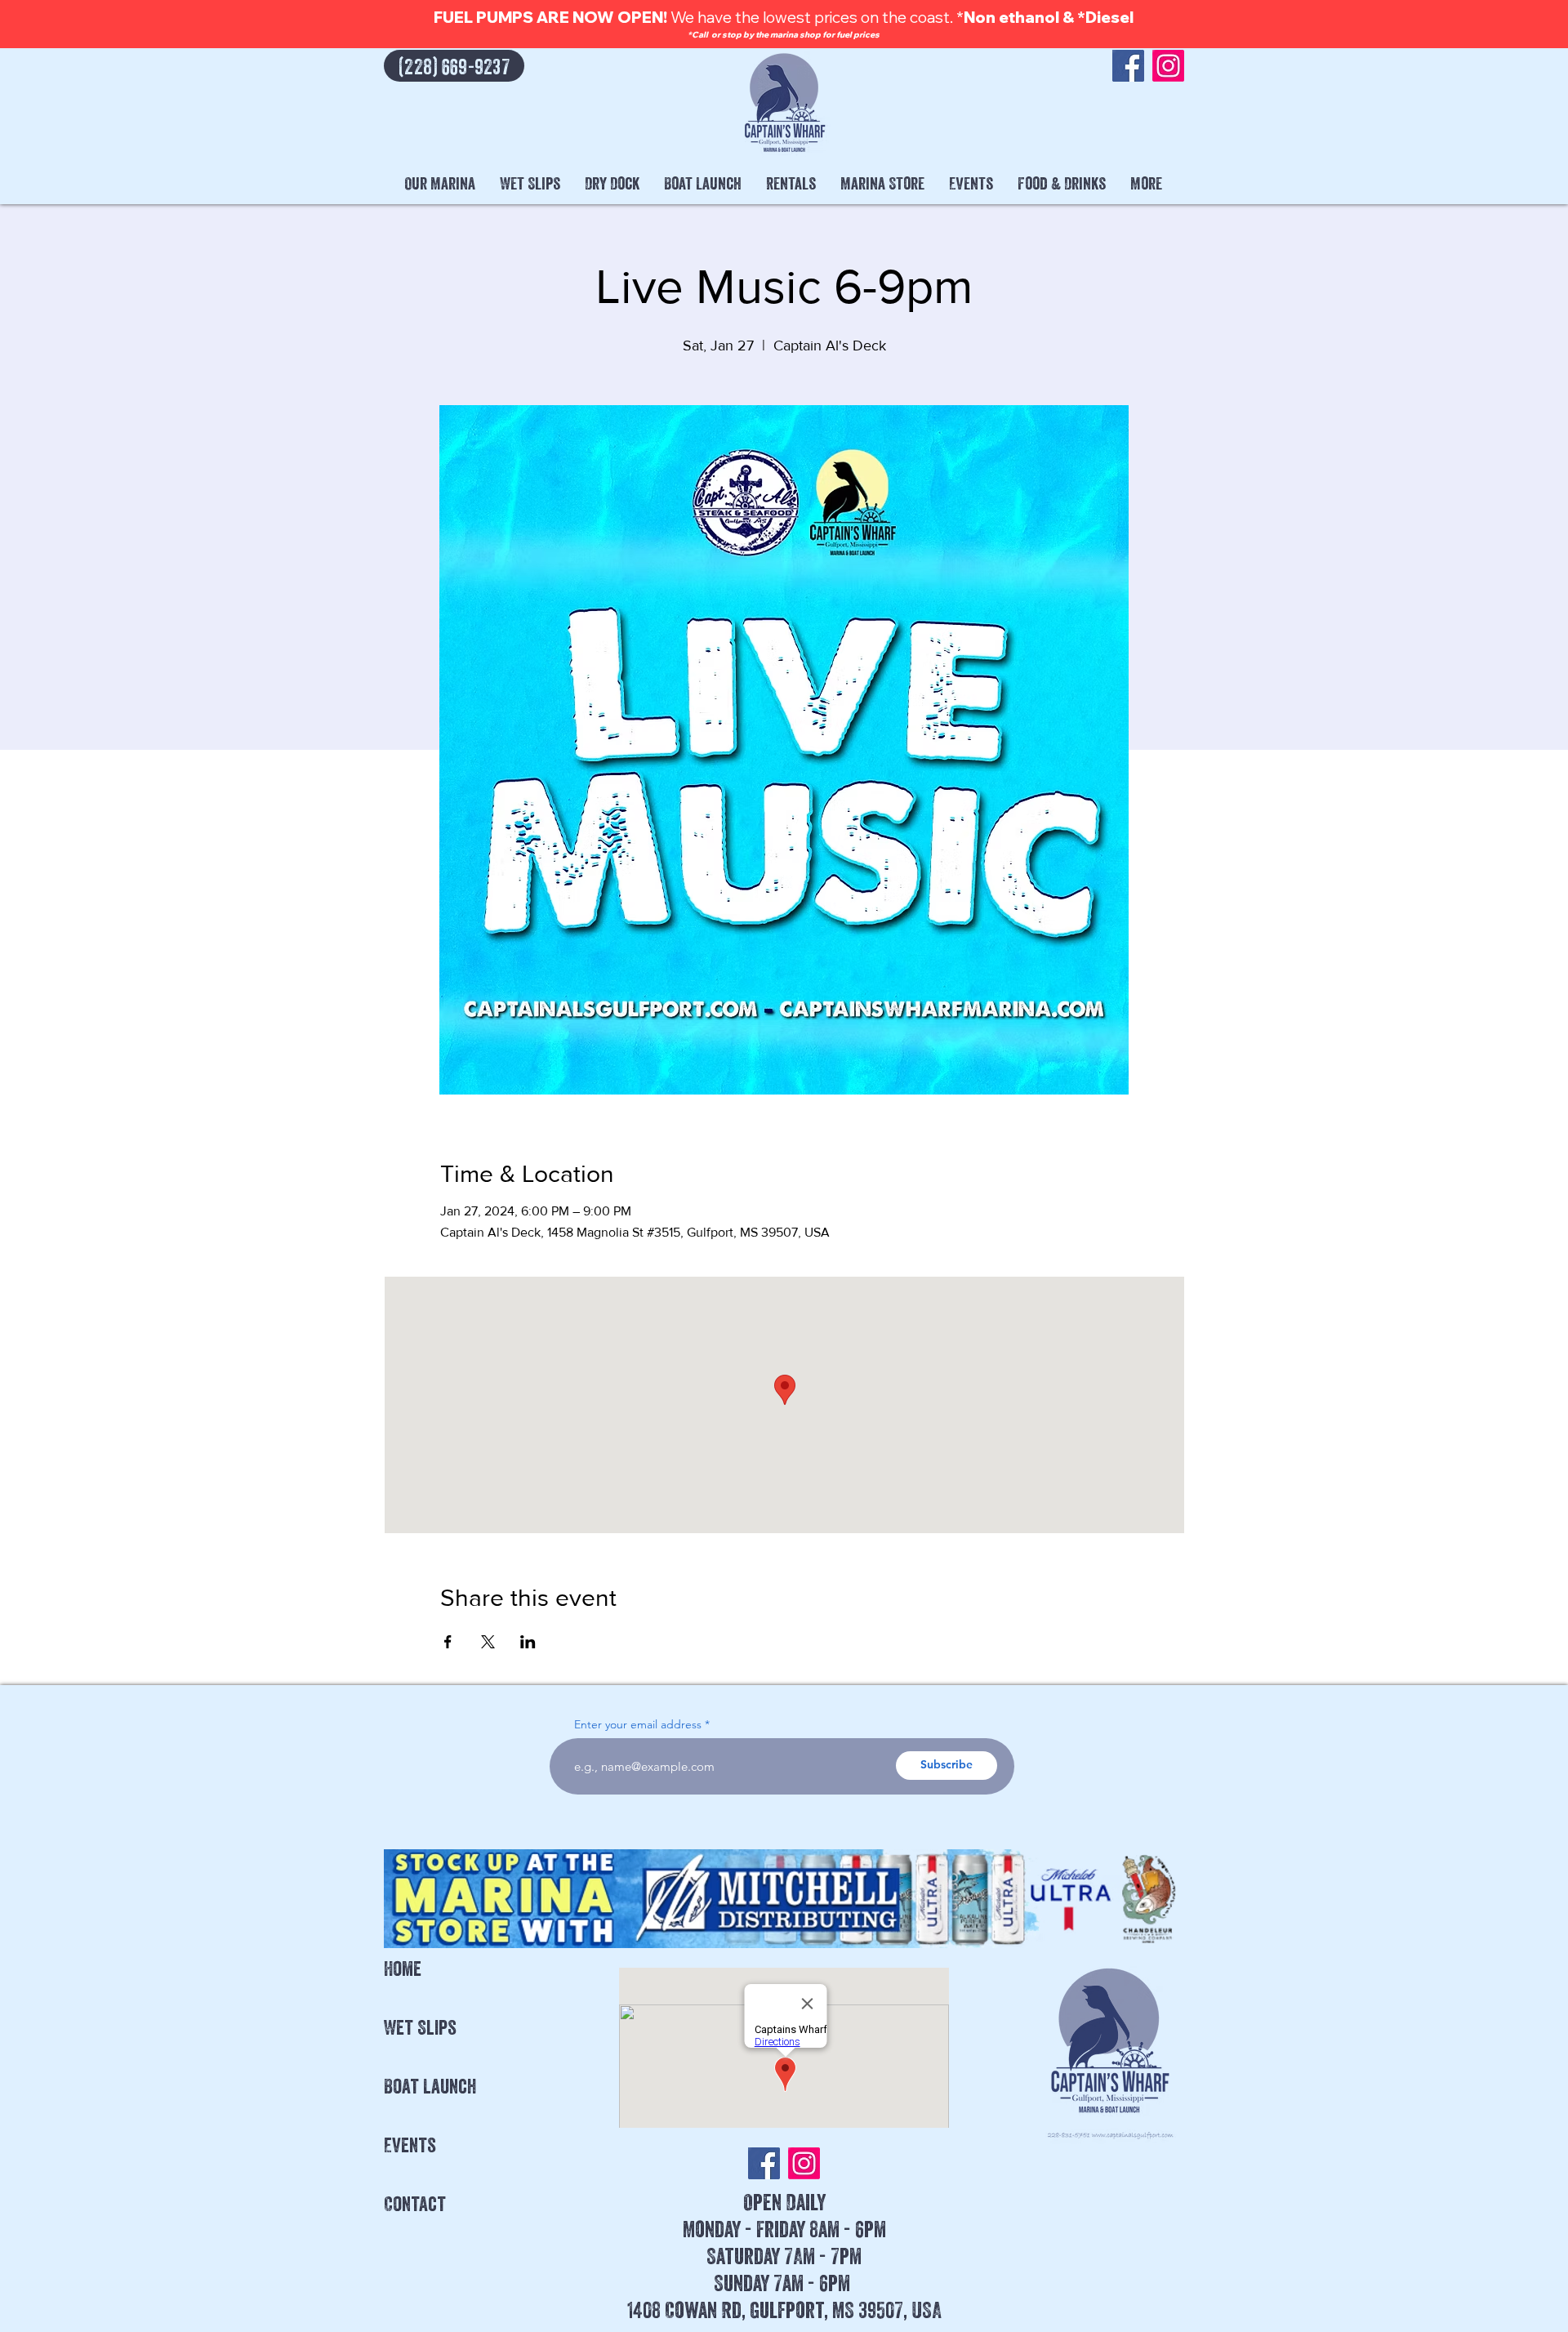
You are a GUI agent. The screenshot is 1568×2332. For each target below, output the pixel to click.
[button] (440, 184)
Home (403, 1969)
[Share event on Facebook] (448, 1642)
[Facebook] (1128, 66)
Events (410, 2145)
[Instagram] (1168, 66)
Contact (415, 2204)
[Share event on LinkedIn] (528, 1642)
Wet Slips (420, 2027)
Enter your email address (638, 1724)
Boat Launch (430, 2086)
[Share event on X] (488, 1642)
